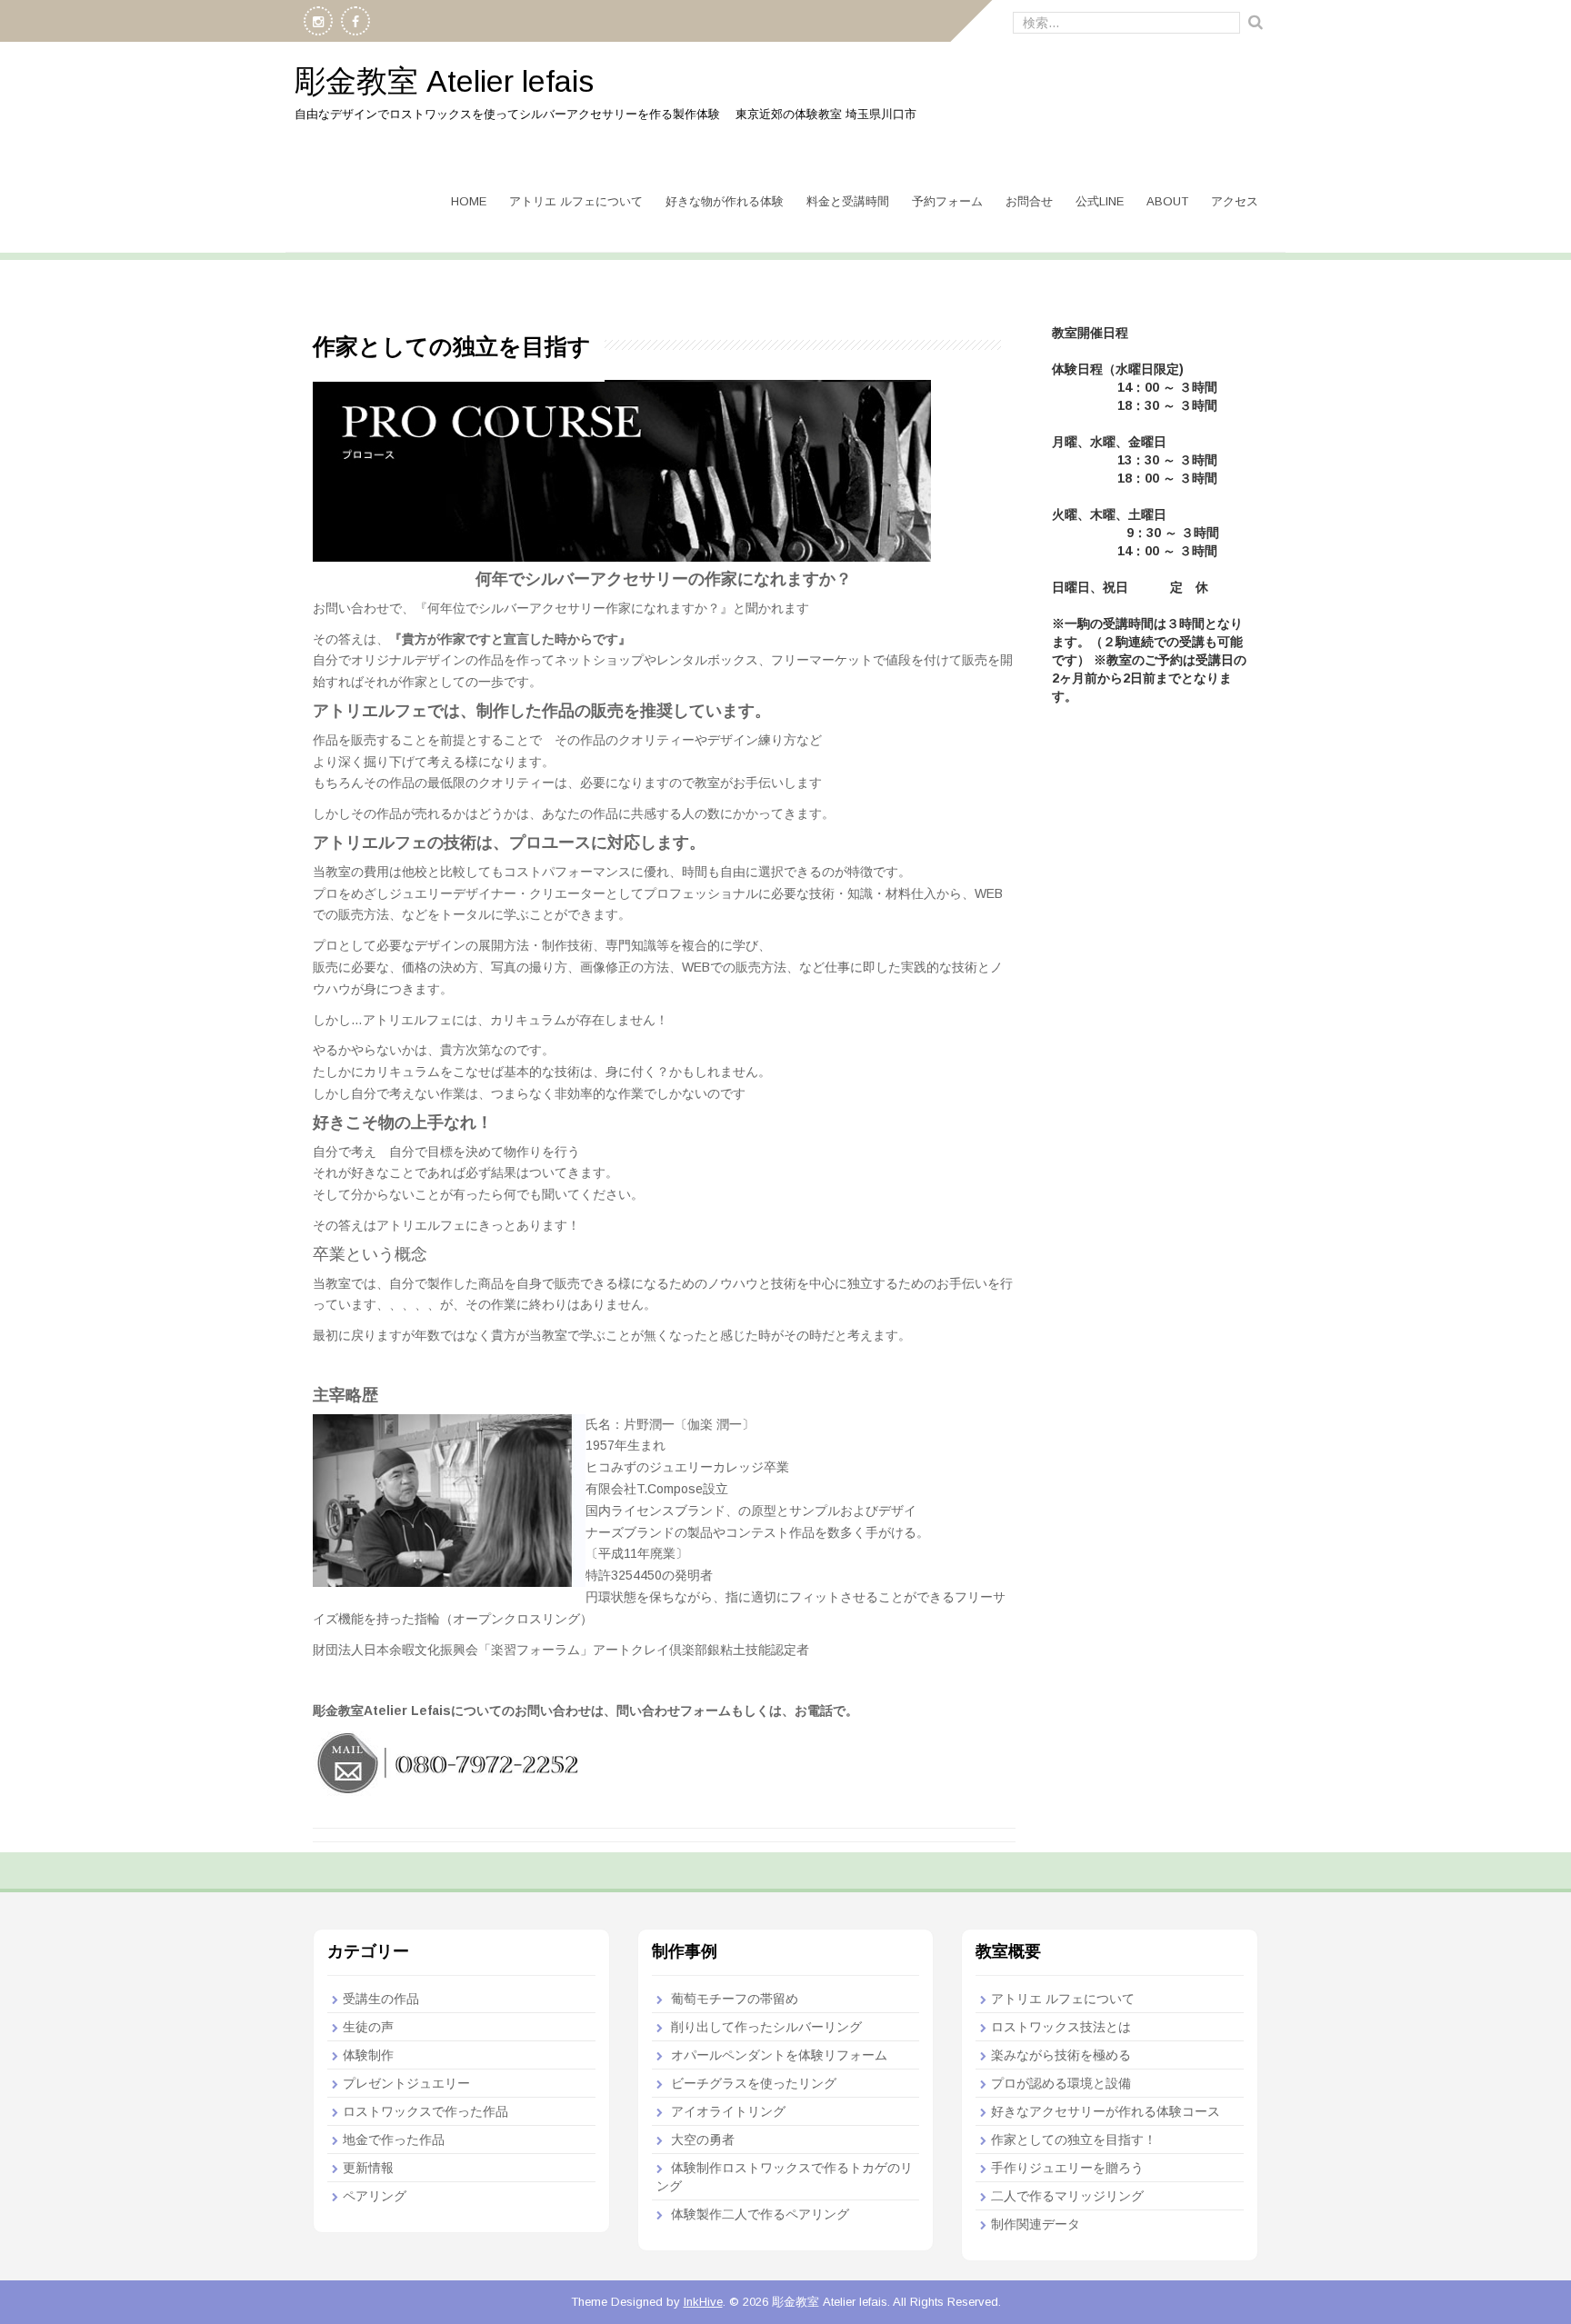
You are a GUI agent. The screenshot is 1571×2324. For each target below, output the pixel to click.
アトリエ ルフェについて (576, 201)
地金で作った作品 (394, 2139)
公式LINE (1100, 201)
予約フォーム (947, 201)
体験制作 (368, 2055)
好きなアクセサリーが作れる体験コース (1106, 2111)
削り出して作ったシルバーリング (766, 2027)
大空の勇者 (703, 2139)
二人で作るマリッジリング (1067, 2196)
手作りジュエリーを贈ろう (1067, 2168)
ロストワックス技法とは (1061, 2027)
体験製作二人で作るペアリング (760, 2214)
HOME (469, 201)
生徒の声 (368, 2027)
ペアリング (375, 2196)
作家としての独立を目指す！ (1074, 2139)
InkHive (703, 2302)
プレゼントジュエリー (406, 2083)
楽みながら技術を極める (1061, 2055)
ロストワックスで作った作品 (425, 2111)
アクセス (1235, 201)
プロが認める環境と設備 (1061, 2083)
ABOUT (1167, 201)
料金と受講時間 (848, 201)
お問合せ (1029, 201)
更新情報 (368, 2168)
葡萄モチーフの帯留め (735, 1999)
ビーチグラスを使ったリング (754, 2083)
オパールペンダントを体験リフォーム (779, 2055)
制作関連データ (1036, 2224)
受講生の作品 (381, 1999)
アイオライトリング (728, 2111)
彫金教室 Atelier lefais (444, 81)
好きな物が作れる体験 (725, 201)
